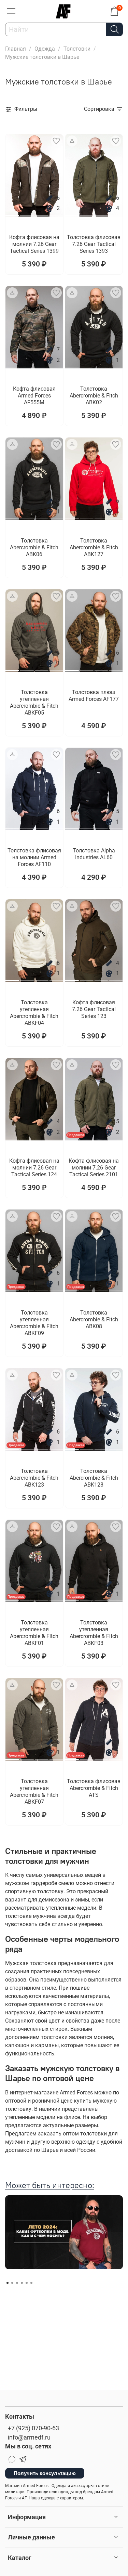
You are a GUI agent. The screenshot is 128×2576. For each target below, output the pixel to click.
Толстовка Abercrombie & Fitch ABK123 (34, 1478)
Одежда (45, 49)
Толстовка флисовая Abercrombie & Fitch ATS (94, 1788)
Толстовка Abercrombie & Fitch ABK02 (94, 396)
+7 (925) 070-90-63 (33, 2428)
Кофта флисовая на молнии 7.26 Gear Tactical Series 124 (34, 1168)
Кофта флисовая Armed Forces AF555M (34, 396)
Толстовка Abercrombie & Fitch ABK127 (94, 547)
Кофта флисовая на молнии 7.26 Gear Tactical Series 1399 (34, 244)
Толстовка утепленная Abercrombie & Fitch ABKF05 (34, 702)
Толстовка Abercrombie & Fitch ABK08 (94, 1319)
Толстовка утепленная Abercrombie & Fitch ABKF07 (34, 1792)
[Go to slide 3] (42, 213)
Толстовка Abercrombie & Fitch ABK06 (34, 547)
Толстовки (77, 49)
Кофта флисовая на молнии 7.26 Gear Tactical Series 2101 (94, 1168)
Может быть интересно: (50, 2185)
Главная (16, 49)
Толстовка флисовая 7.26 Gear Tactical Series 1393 (94, 244)
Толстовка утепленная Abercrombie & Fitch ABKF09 (34, 1323)
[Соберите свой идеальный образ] (72, 141)
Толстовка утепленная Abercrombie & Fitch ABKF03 (94, 1633)
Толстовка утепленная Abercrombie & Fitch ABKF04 (34, 1013)
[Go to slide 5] (27, 2283)
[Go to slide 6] (31, 2283)
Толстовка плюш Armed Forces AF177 (94, 696)
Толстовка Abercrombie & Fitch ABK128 (94, 1478)
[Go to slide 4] (56, 213)
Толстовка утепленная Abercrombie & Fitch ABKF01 (34, 1633)
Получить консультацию (45, 2473)
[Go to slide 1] (12, 213)
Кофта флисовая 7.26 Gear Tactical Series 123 (94, 1009)
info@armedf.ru (29, 2437)
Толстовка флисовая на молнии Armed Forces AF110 (34, 857)
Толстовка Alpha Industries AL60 (94, 854)
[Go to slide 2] (27, 213)
